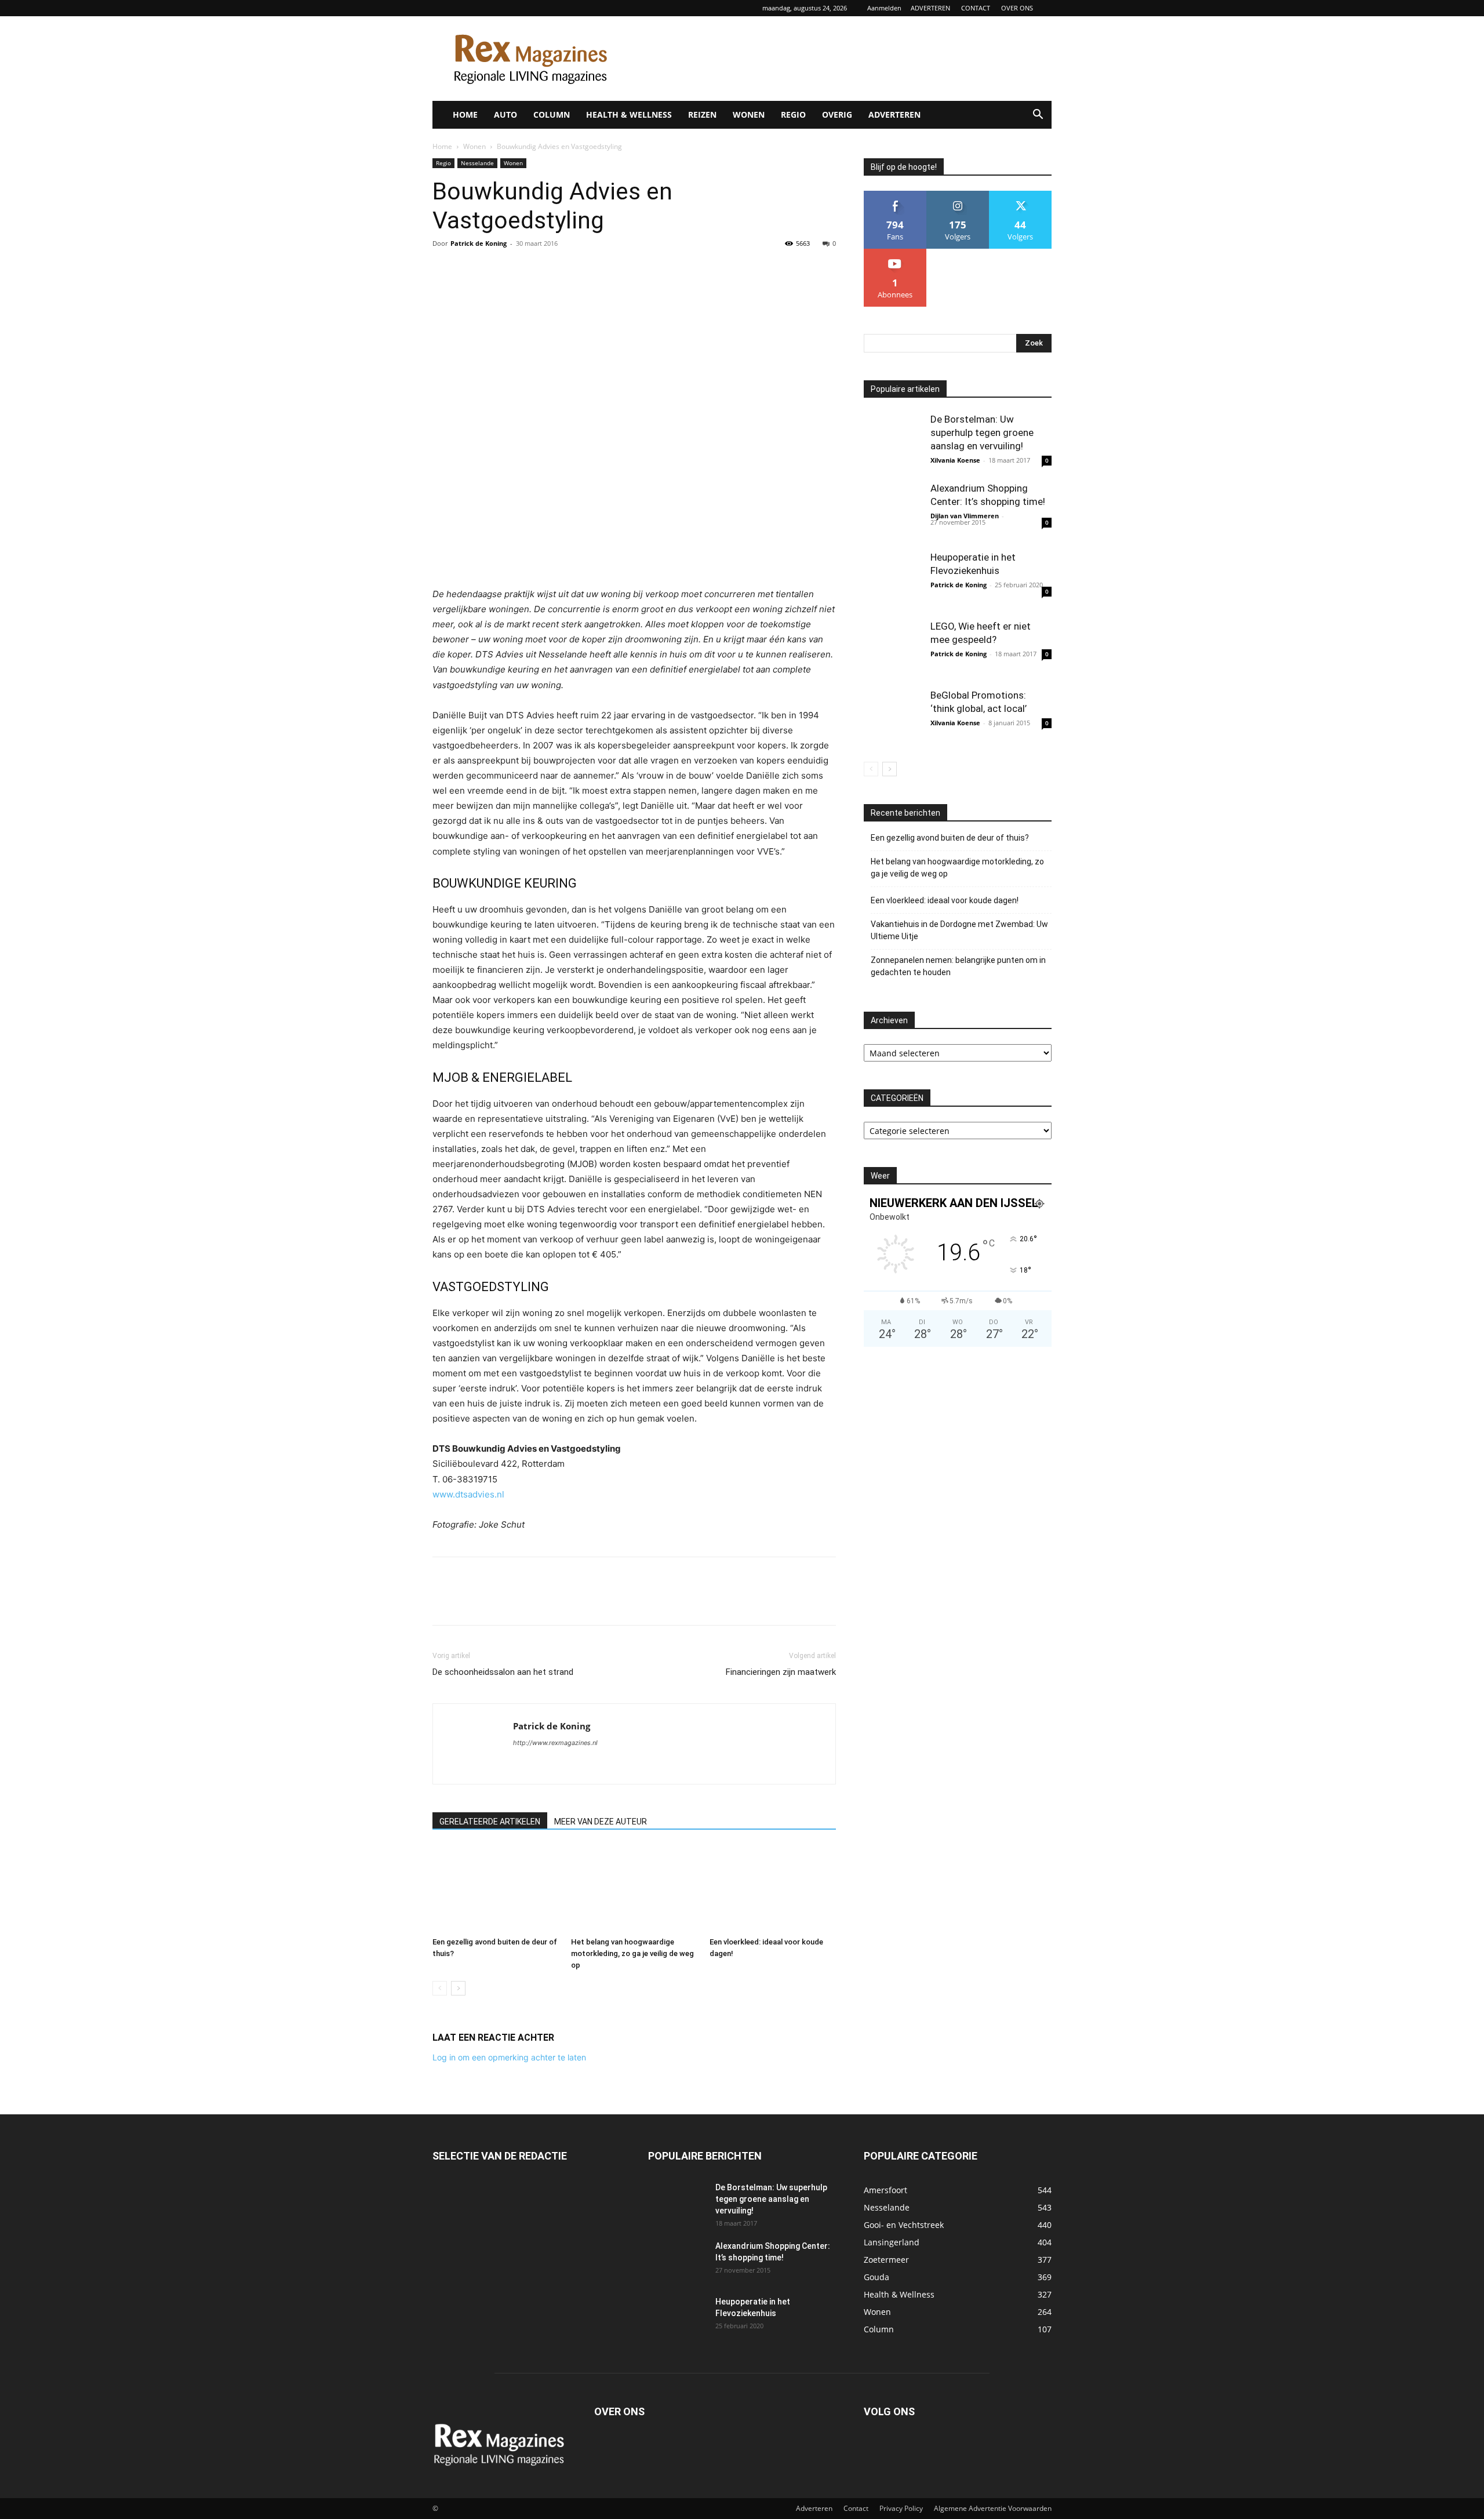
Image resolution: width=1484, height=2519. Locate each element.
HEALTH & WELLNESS (629, 114)
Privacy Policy (901, 2508)
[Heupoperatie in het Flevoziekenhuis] (893, 580)
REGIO (793, 114)
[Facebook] (444, 270)
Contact (856, 2508)
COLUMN (552, 114)
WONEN (749, 114)
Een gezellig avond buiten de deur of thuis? (950, 838)
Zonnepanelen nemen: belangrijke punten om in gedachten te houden (958, 966)
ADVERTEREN (930, 8)
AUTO (505, 114)
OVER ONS (1017, 8)
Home (442, 146)
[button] (1038, 116)
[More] (551, 270)
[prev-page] (440, 1988)
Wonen (474, 146)
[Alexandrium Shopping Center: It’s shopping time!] (893, 511)
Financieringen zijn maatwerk (781, 1672)
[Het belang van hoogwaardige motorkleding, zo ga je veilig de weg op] (634, 1889)
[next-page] (458, 1988)
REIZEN (702, 114)
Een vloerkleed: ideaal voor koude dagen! (945, 900)
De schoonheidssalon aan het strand (503, 1672)
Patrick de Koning (479, 243)
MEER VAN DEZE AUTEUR (601, 1822)
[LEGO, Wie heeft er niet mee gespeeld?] (893, 649)
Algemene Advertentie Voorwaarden (993, 2508)
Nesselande (477, 163)
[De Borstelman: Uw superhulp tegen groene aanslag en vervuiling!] (893, 442)
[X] (471, 270)
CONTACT (976, 8)
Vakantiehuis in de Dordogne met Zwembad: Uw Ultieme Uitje (959, 930)
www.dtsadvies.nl (468, 1494)
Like (895, 195)
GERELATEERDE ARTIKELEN (490, 1822)
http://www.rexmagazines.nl (555, 1743)
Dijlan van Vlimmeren (965, 516)
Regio (443, 163)
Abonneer (895, 253)
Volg (958, 195)
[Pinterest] (497, 270)
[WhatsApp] (524, 270)
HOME (465, 114)
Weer (880, 1176)
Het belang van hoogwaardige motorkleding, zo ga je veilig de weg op (632, 1953)
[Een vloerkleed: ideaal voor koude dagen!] (773, 1889)
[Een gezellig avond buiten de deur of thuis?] (496, 1889)
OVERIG (837, 114)
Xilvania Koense (955, 460)
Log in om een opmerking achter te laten (509, 2057)
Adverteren (814, 2508)
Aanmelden (884, 8)
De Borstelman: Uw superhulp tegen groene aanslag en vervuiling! (982, 432)
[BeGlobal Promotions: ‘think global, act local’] (893, 718)
